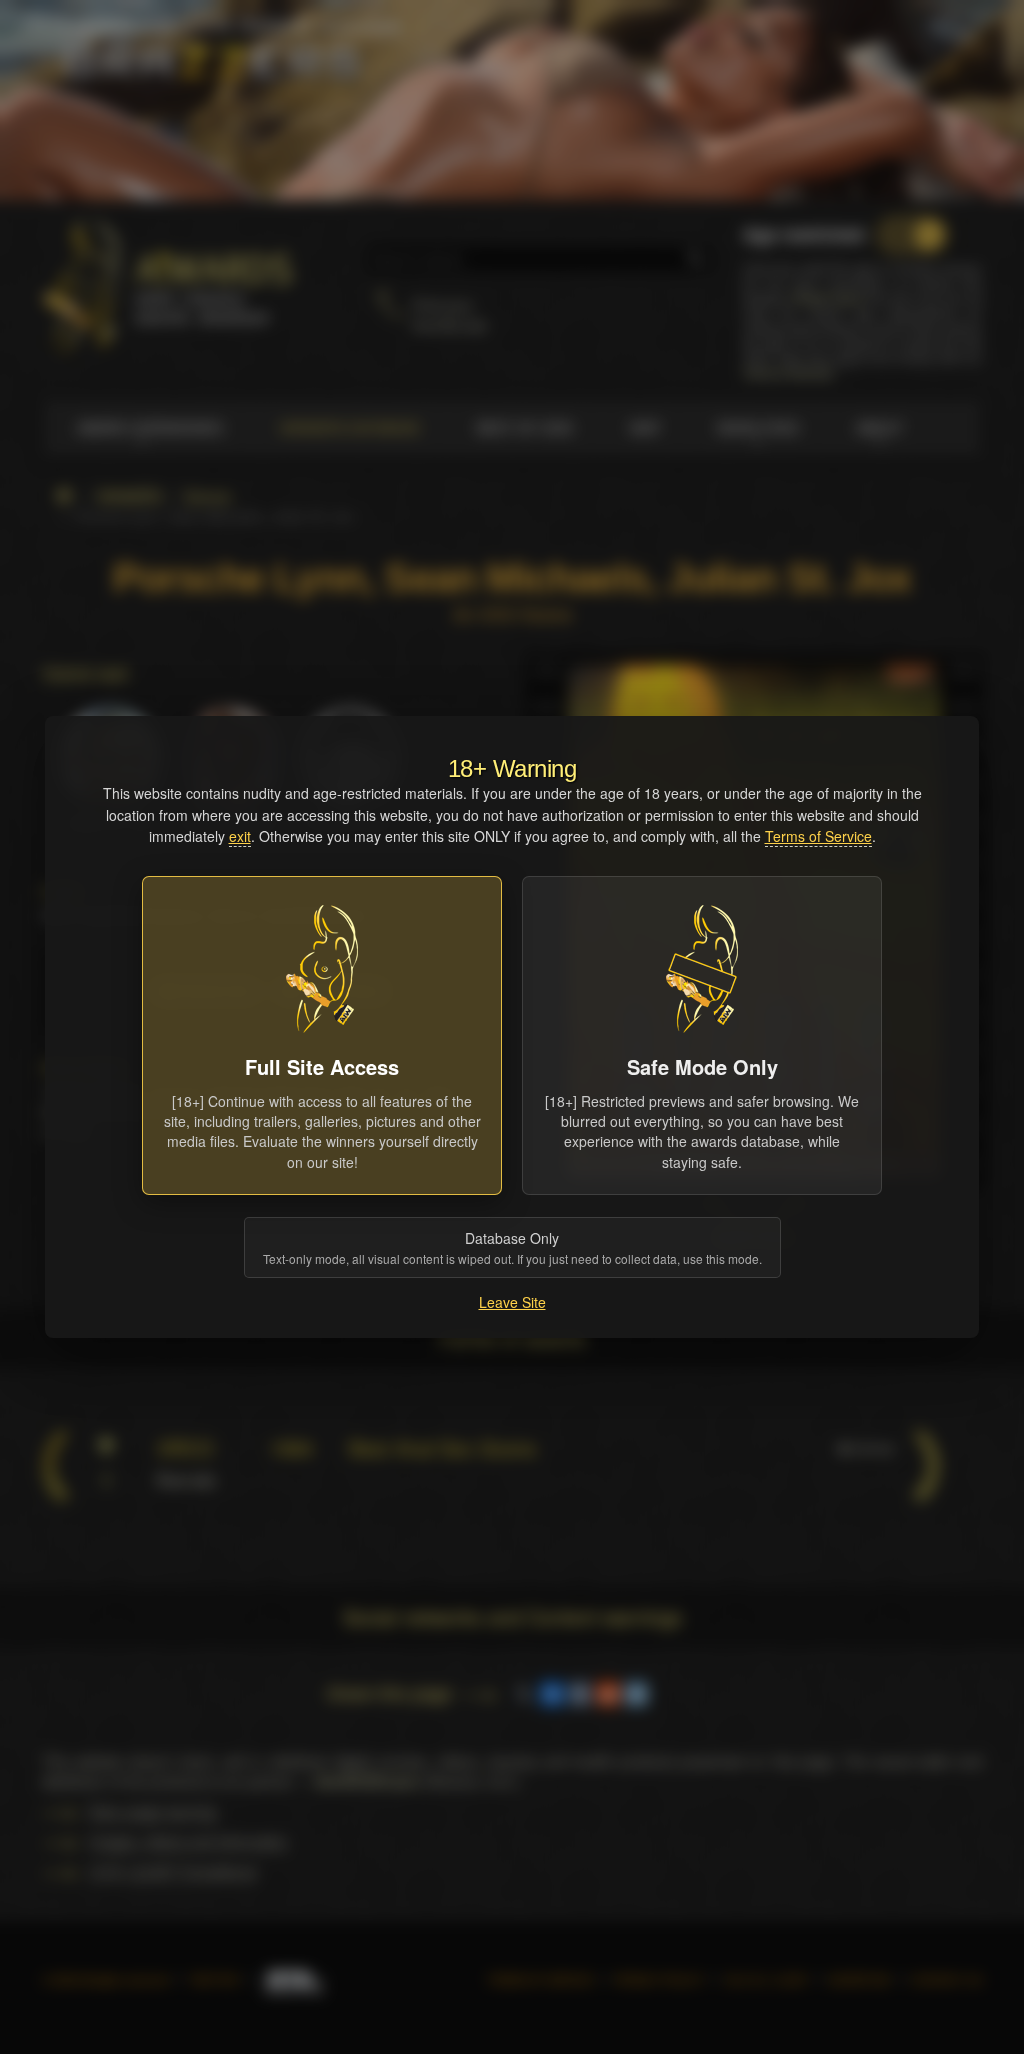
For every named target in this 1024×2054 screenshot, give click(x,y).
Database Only (512, 1247)
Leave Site (512, 1302)
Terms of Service (818, 836)
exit (240, 836)
